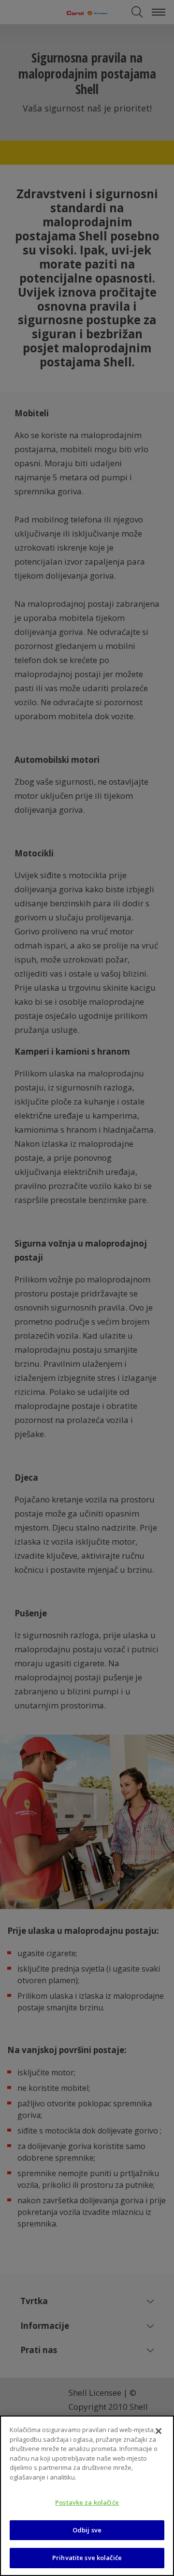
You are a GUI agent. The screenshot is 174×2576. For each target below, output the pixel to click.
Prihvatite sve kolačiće (87, 2558)
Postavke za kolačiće (87, 2502)
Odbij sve (87, 2530)
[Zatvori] (159, 2431)
